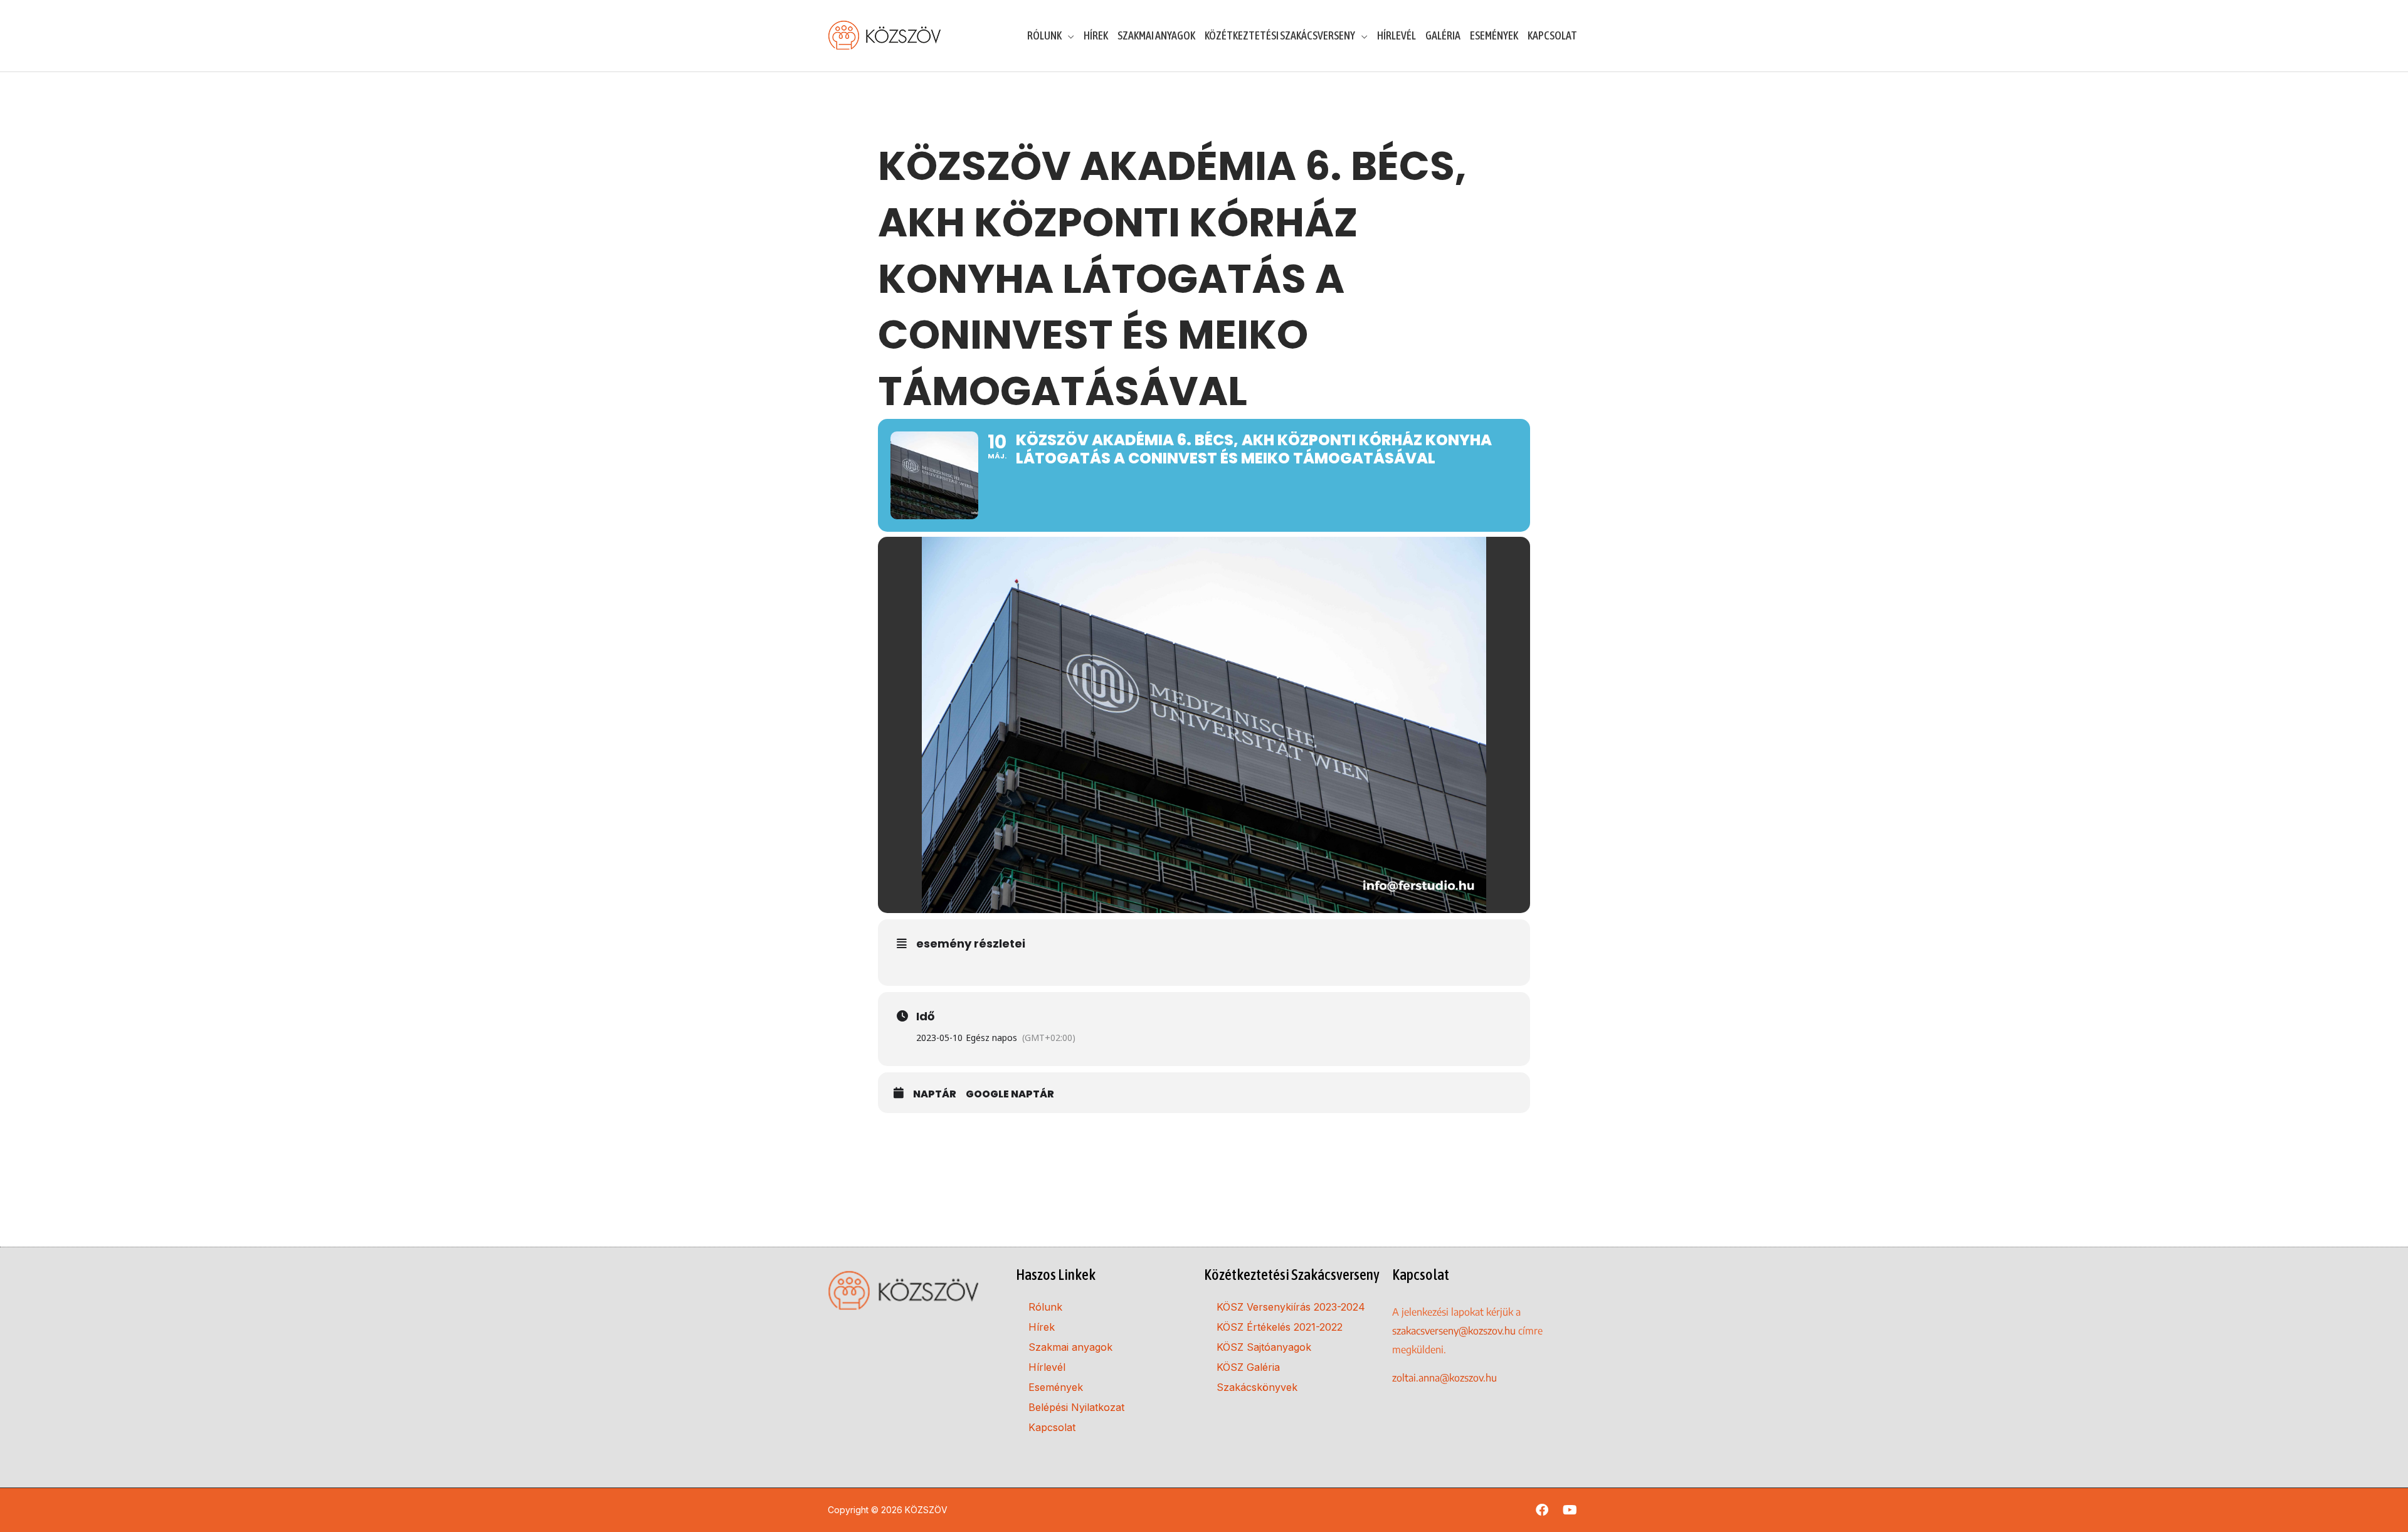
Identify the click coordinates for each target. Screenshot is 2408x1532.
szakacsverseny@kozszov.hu (1454, 1331)
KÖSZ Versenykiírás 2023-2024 (1291, 1307)
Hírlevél (1047, 1367)
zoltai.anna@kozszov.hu (1444, 1378)
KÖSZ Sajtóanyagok (1264, 1347)
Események (1056, 1387)
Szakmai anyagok (1070, 1347)
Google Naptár (1010, 1094)
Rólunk (1045, 1307)
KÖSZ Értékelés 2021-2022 (1280, 1327)
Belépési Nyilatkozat (1076, 1407)
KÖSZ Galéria (1248, 1367)
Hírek (1042, 1327)
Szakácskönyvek (1257, 1387)
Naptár (935, 1094)
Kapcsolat (1052, 1427)
